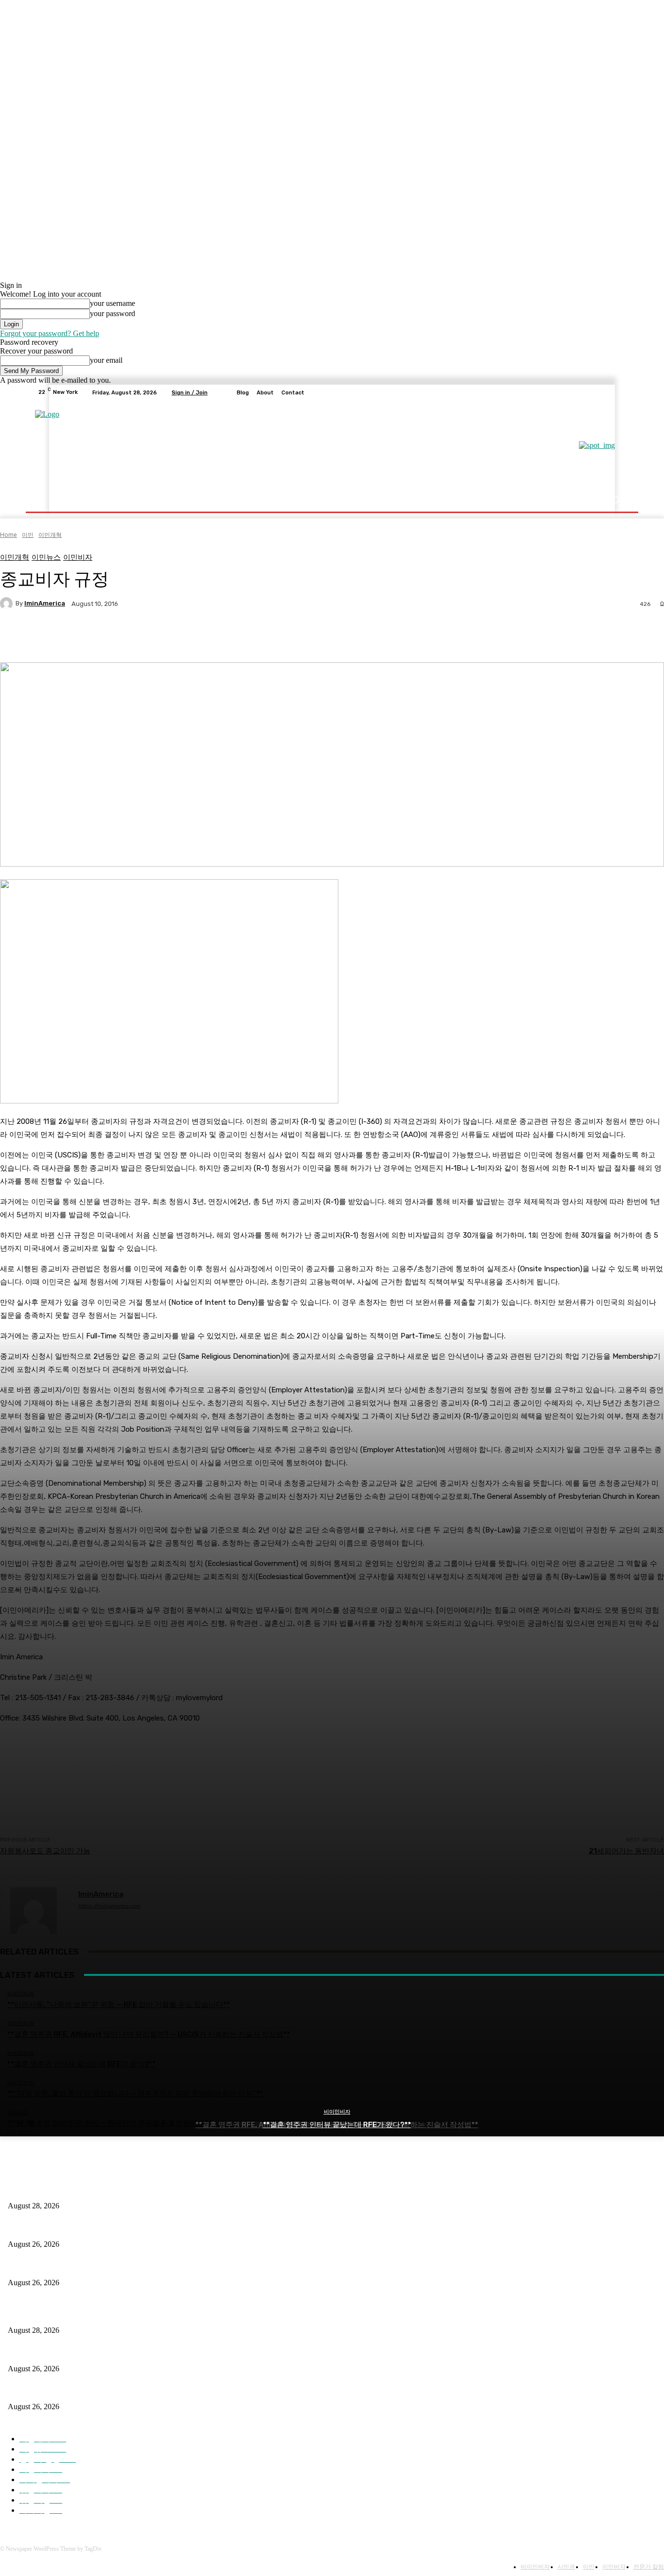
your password (113, 313)
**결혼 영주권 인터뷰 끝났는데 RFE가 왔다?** (337, 2125)
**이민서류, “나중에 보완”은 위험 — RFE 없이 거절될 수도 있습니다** (115, 2190)
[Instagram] (586, 392)
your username (113, 303)
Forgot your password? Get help (50, 333)
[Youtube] (621, 392)
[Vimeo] (609, 392)
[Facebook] (574, 392)
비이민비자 (337, 2112)
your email (106, 360)
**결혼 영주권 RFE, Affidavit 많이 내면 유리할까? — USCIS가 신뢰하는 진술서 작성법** (141, 2228)
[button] (615, 500)
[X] (597, 392)
